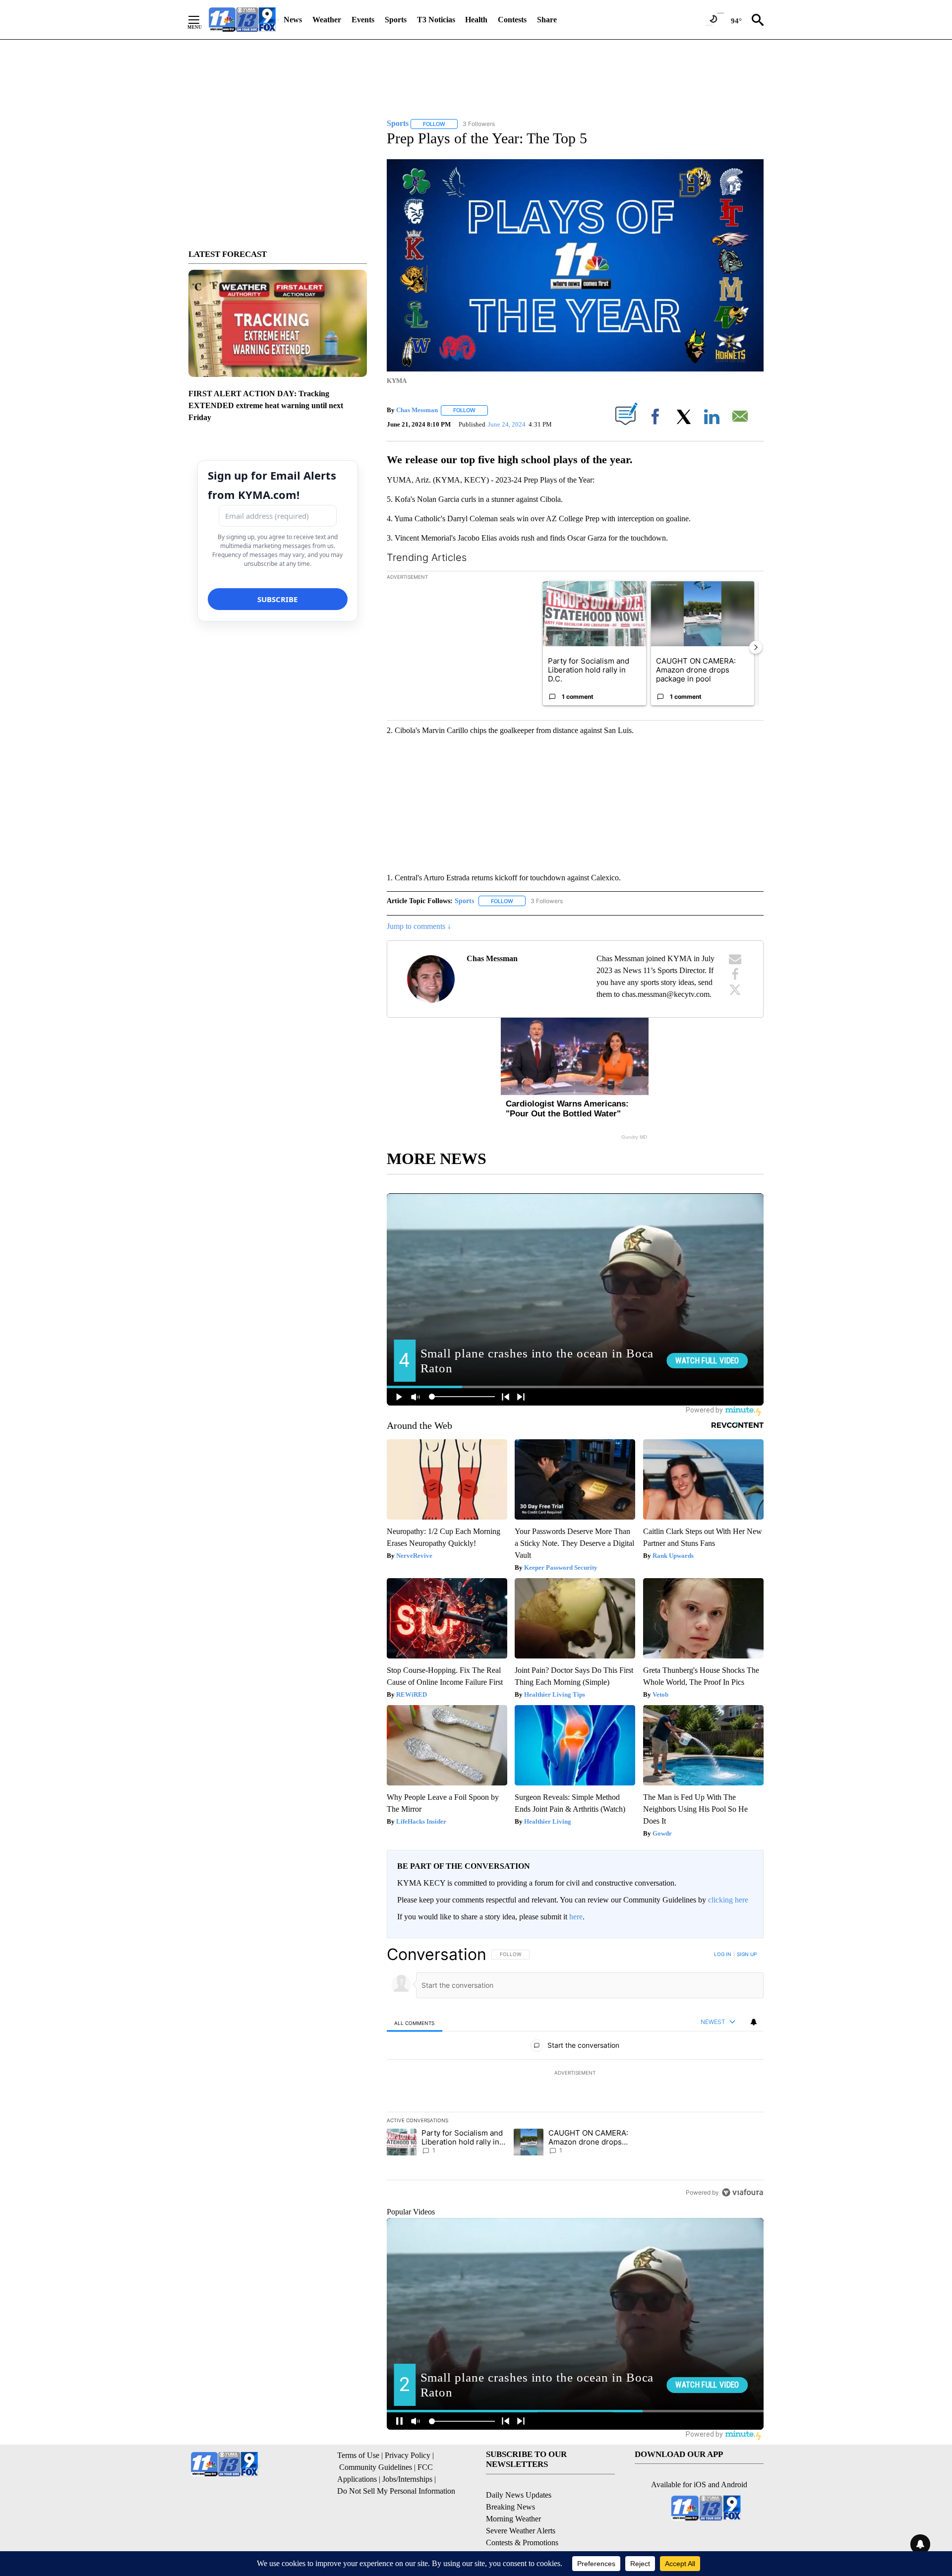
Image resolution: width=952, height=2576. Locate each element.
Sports (396, 20)
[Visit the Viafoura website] (743, 2192)
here (576, 1917)
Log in (723, 1954)
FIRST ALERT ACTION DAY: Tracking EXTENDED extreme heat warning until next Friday (266, 405)
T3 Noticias (436, 20)
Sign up (747, 1954)
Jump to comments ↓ (419, 926)
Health (476, 20)
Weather (327, 20)
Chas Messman (417, 410)
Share (547, 20)
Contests (512, 20)
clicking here (728, 1900)
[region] (575, 2073)
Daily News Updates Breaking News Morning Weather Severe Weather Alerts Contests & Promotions (522, 2519)
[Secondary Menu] (201, 20)
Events (363, 20)
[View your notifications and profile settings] (754, 2022)
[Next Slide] (756, 647)
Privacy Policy (408, 2455)
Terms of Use (358, 2455)
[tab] (415, 2023)
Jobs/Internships (407, 2479)
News (293, 20)
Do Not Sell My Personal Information (396, 2491)
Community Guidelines (376, 2467)
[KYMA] (242, 20)
